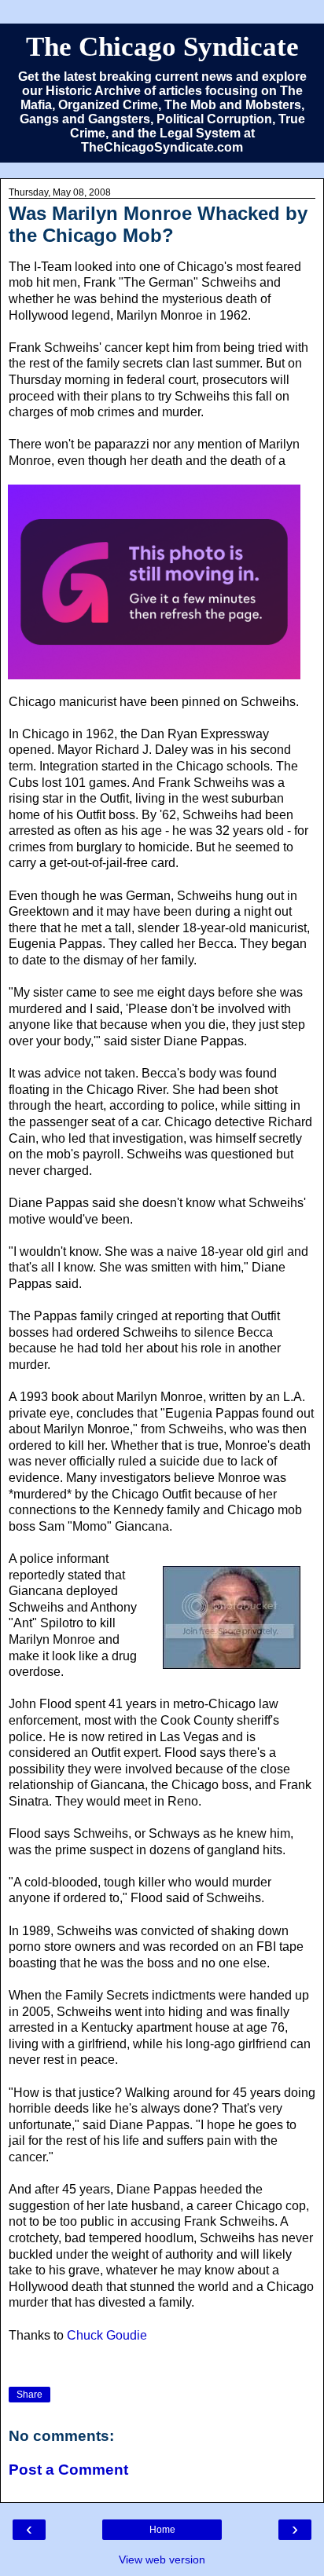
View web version (162, 2560)
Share (29, 2395)
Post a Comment (68, 2470)
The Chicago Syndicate (162, 46)
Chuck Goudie (107, 2335)
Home (162, 2530)
